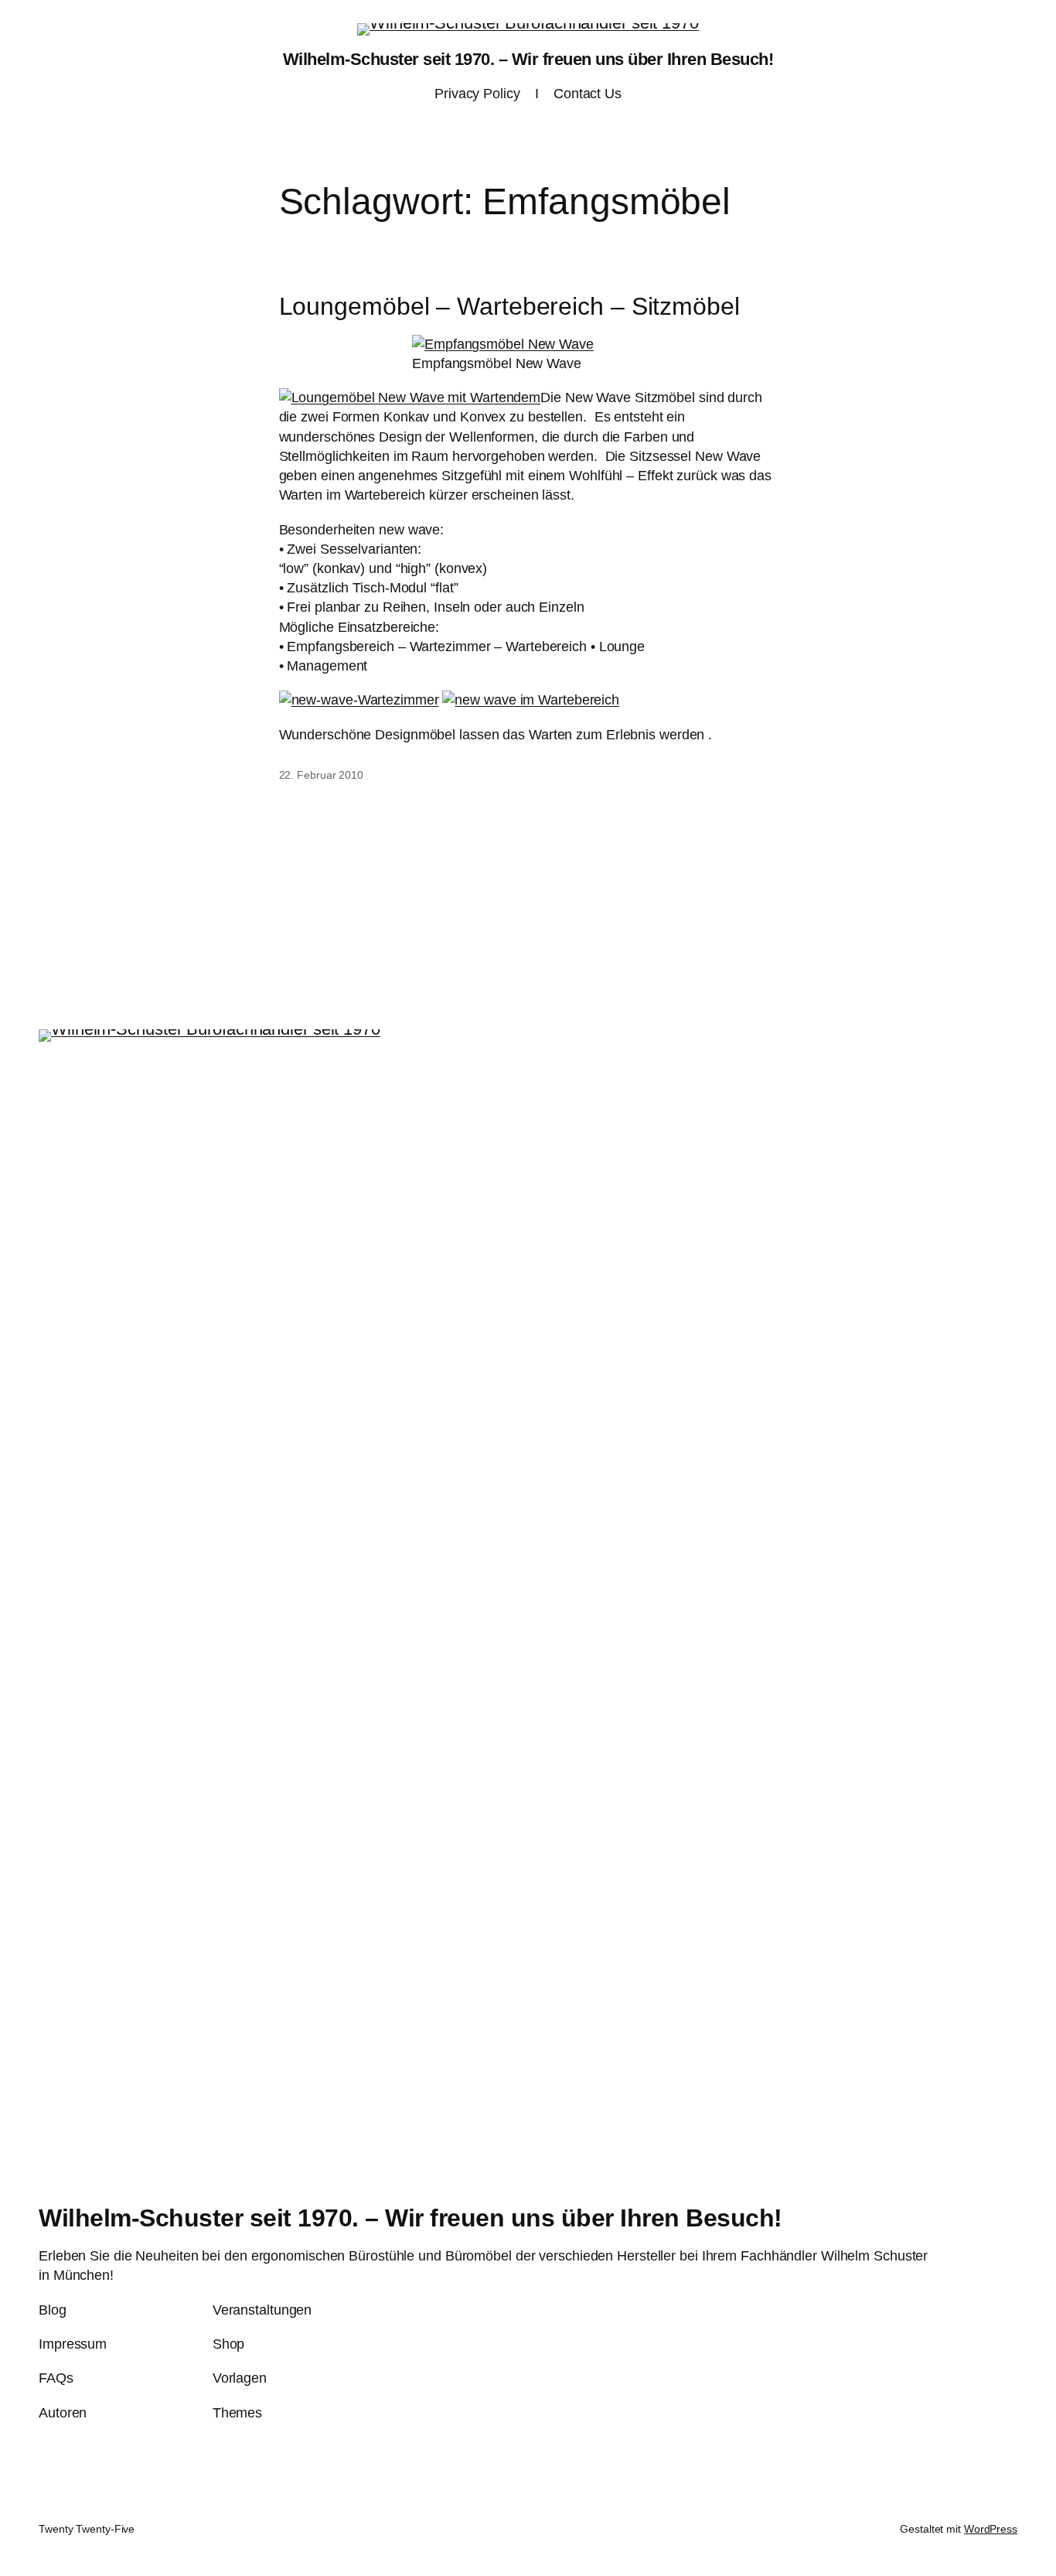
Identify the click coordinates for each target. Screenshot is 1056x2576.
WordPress (991, 2529)
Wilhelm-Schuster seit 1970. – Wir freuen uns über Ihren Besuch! (528, 59)
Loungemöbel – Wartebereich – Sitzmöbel (509, 306)
